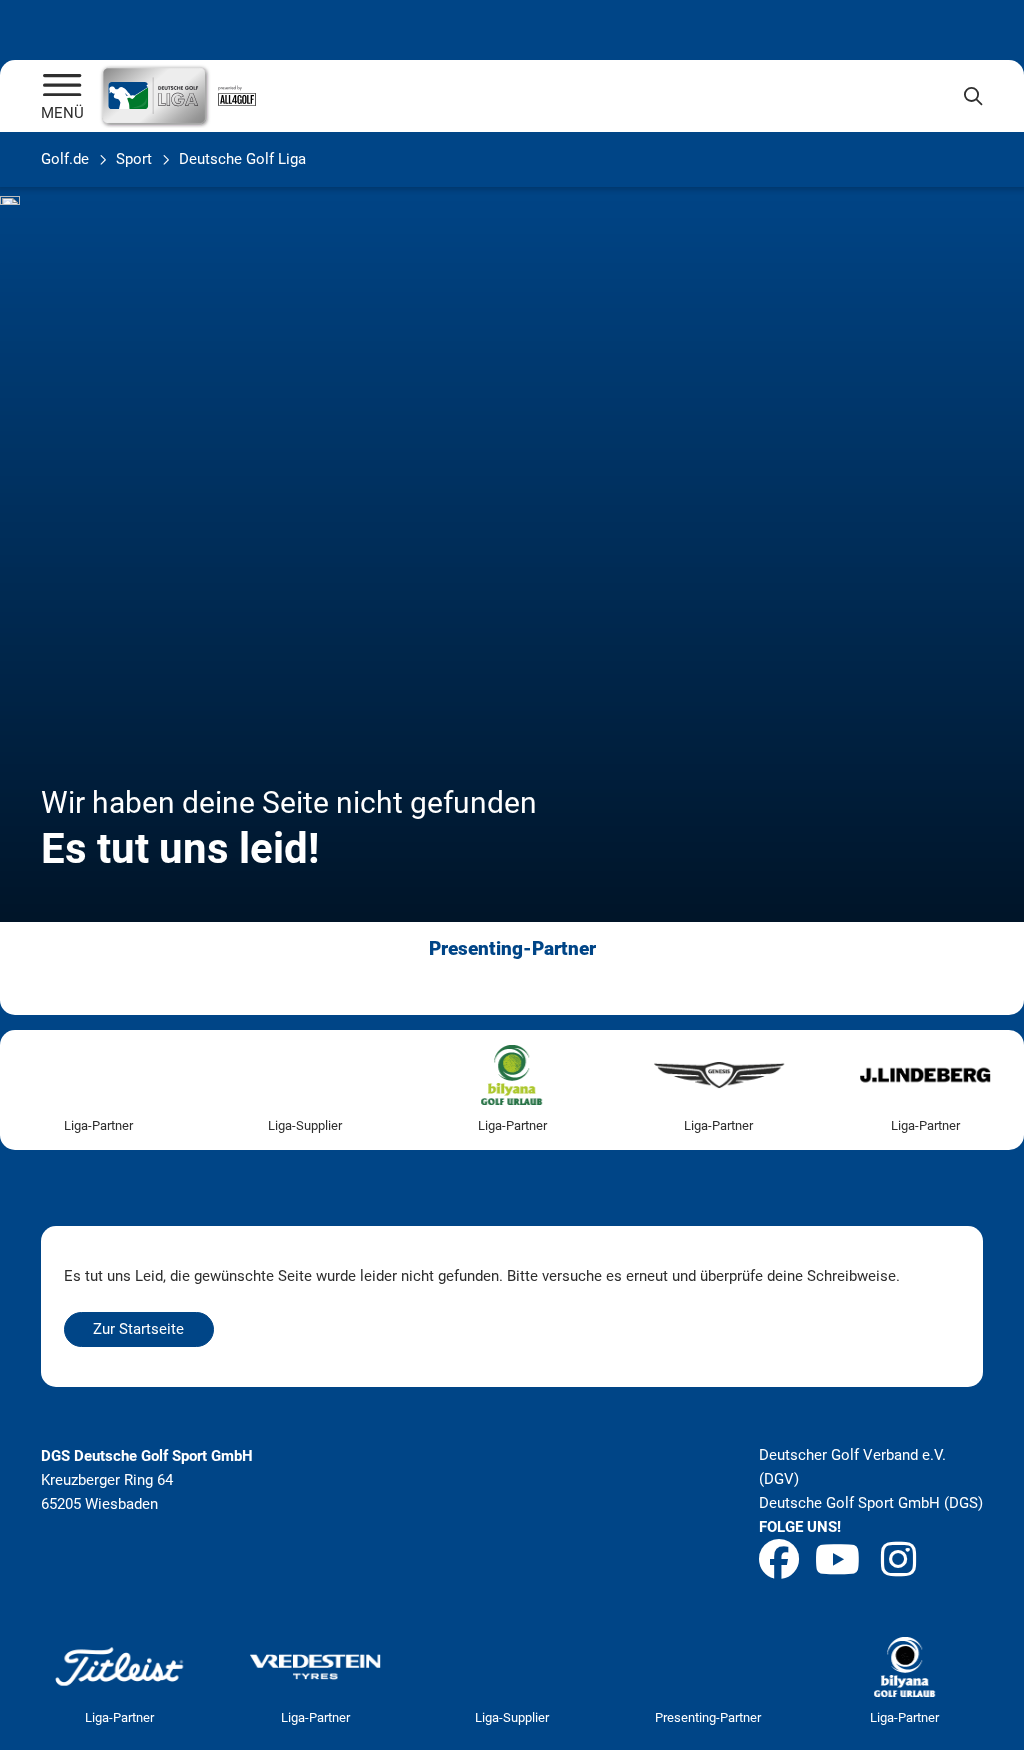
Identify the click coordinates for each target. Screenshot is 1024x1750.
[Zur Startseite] (62, 87)
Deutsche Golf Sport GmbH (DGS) (871, 1503)
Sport (134, 159)
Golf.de (65, 159)
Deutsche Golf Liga (242, 159)
